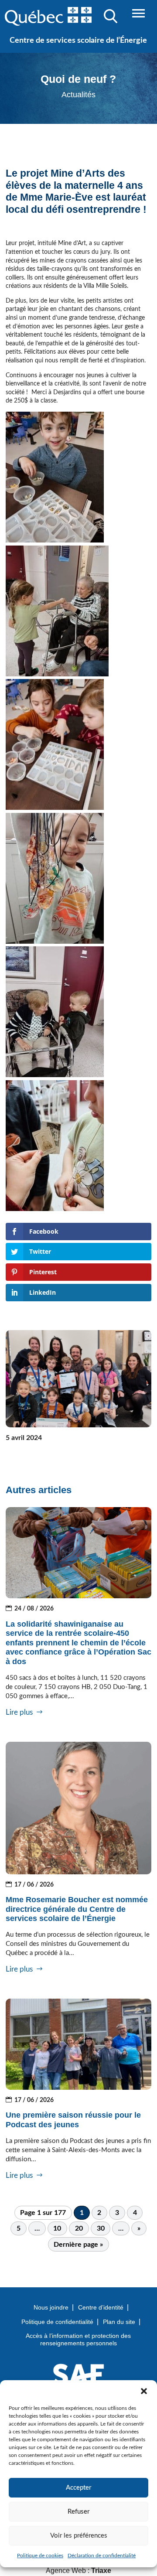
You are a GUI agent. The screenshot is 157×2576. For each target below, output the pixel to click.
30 (101, 2228)
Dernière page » (78, 2245)
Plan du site (119, 2322)
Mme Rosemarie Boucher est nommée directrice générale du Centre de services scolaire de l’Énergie (77, 1909)
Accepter (78, 2488)
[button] (144, 2391)
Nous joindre (51, 2307)
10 (57, 2228)
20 (79, 2228)
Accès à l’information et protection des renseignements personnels (78, 2339)
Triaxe (101, 2571)
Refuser (78, 2512)
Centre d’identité (101, 2307)
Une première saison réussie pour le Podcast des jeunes (73, 2120)
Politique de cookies (40, 2556)
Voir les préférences (79, 2536)
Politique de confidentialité (57, 2322)
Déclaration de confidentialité (102, 2556)
